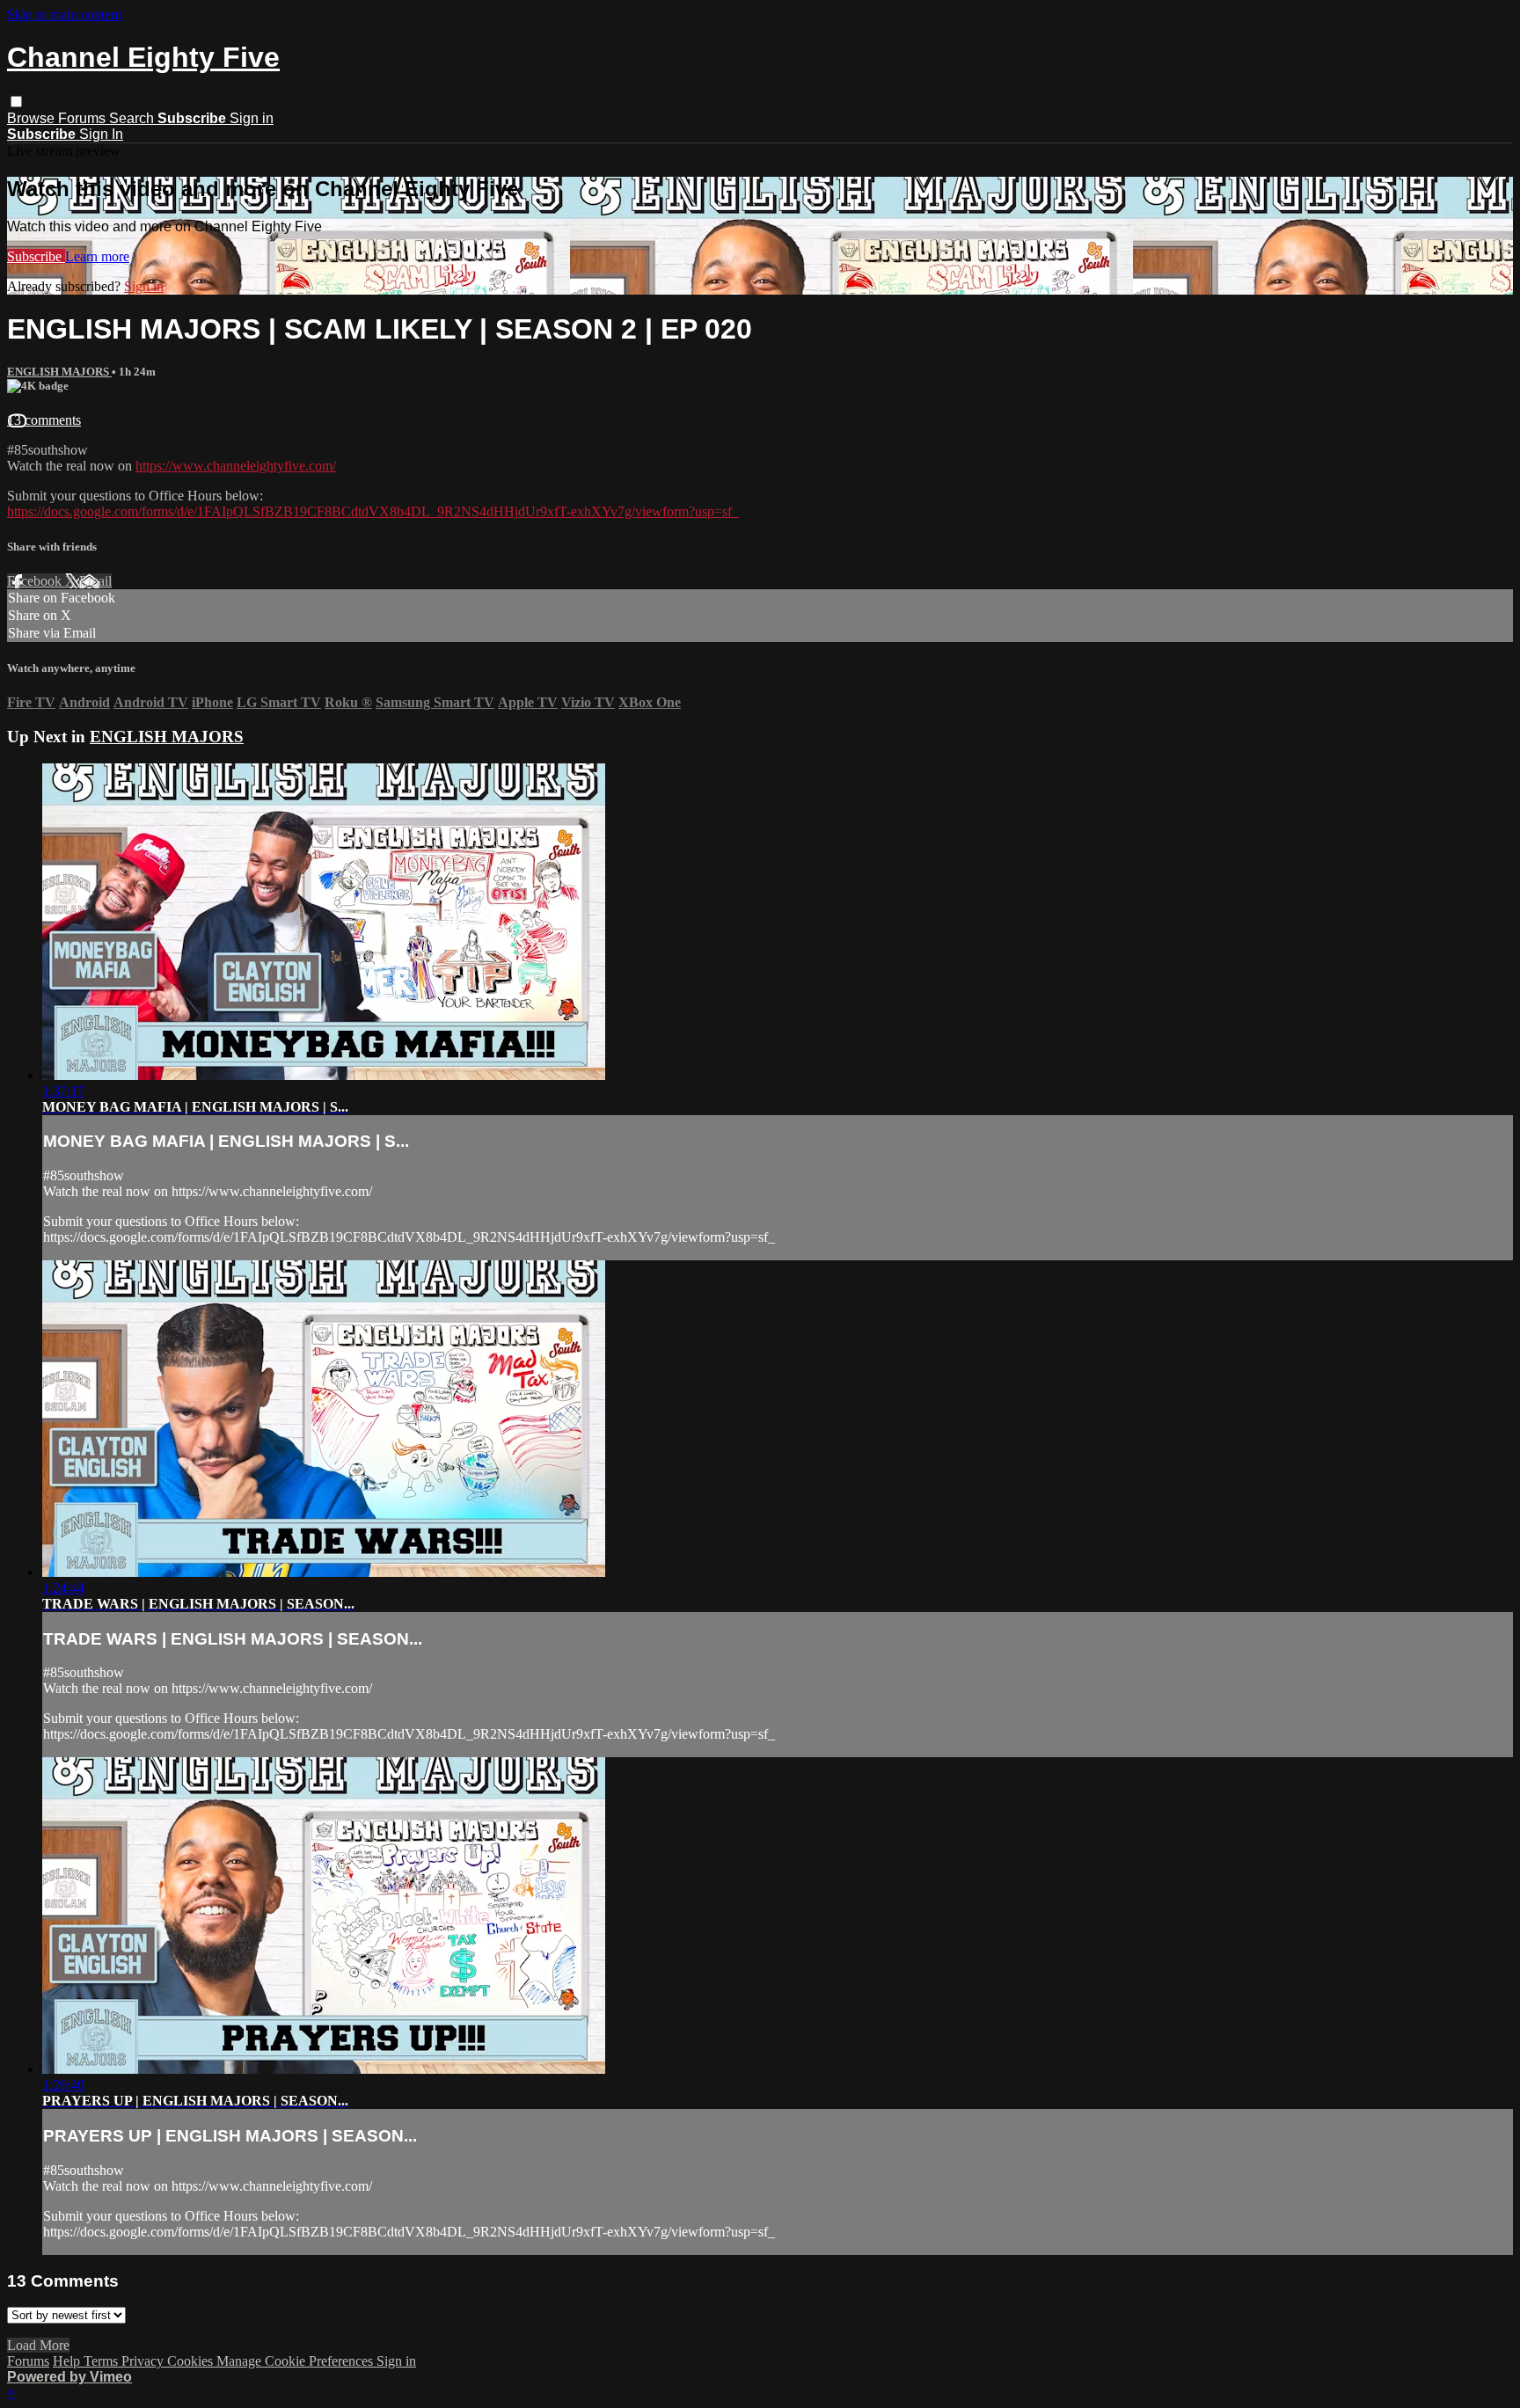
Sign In (101, 134)
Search (133, 118)
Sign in (252, 118)
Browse (33, 118)
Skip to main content (64, 15)
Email (95, 581)
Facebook (36, 581)
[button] (16, 102)
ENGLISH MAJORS (59, 372)
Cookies (192, 2361)
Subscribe (36, 256)
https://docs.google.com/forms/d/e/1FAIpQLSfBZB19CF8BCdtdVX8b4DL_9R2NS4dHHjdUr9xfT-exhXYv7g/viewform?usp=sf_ (373, 511)
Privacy (144, 2361)
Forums (84, 118)
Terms (102, 2361)
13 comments (44, 420)
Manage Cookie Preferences (296, 2361)
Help (68, 2361)
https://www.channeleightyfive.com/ (236, 466)
